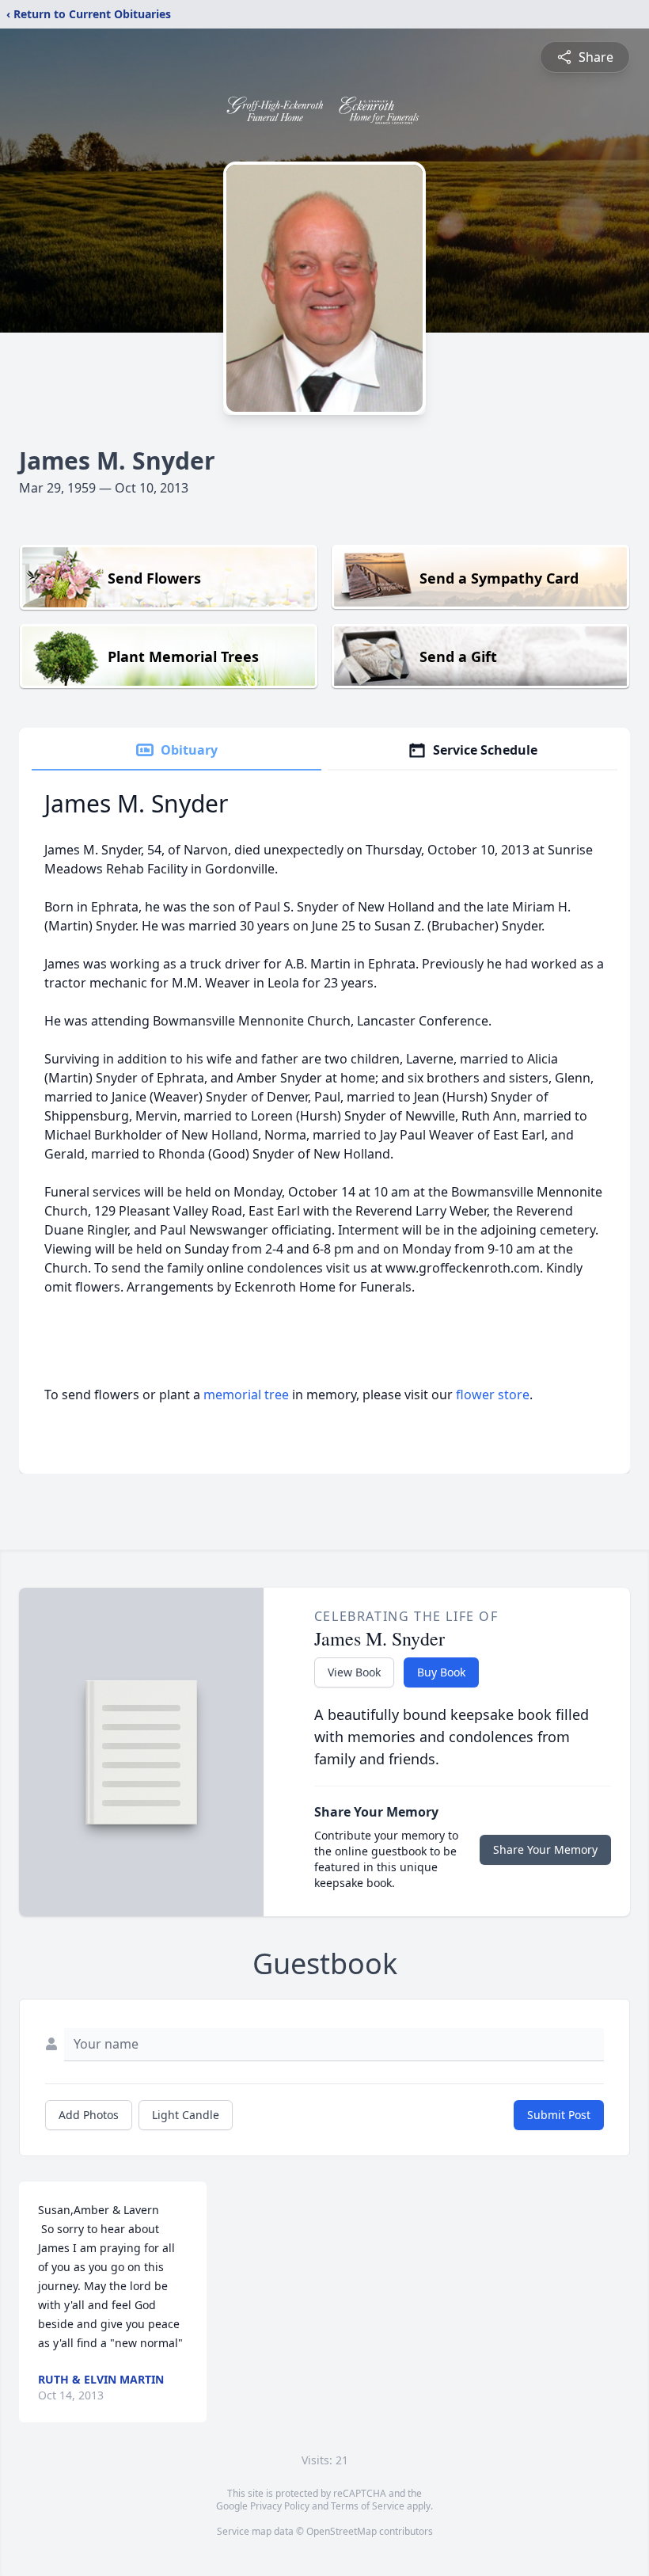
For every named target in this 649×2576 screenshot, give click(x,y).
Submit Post (559, 2115)
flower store (493, 1395)
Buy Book (441, 1672)
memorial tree (246, 1395)
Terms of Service (368, 2506)
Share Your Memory (545, 1849)
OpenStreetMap (342, 2531)
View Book (354, 1672)
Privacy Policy (280, 2506)
